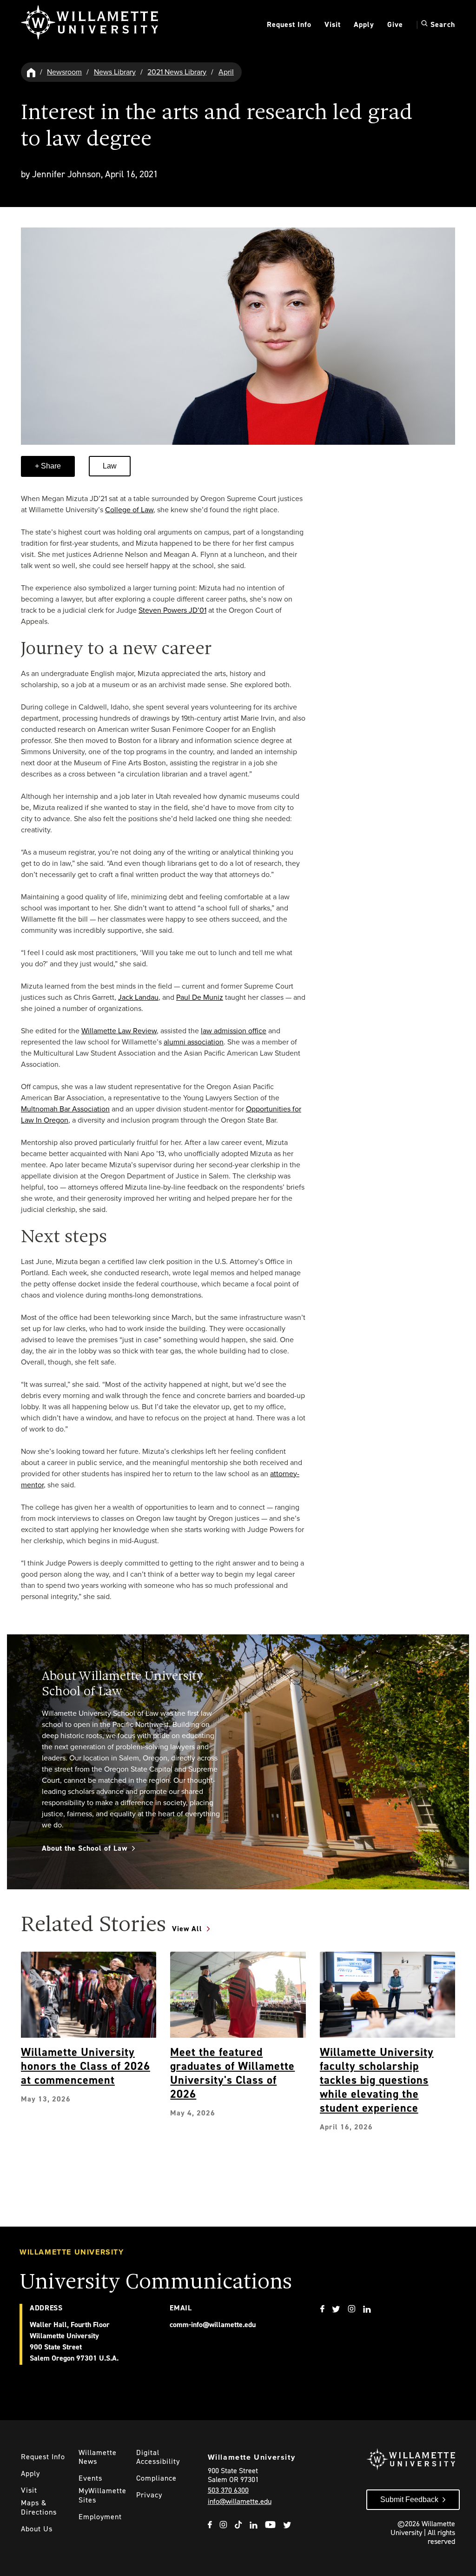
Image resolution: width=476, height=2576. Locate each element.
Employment (100, 2517)
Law (110, 466)
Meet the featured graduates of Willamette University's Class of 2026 (232, 2073)
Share (50, 466)
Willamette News (98, 2457)
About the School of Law (85, 1848)
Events (90, 2478)
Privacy (149, 2495)
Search (442, 24)
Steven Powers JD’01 (172, 610)
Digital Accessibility (158, 2457)
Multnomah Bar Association (65, 1109)
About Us (37, 2529)
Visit (333, 24)
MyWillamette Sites (102, 2495)
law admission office (234, 1031)
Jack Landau (138, 997)
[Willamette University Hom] (32, 72)
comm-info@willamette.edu (213, 2325)
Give (395, 24)
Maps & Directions (39, 2507)
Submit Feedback (409, 2499)
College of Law (129, 510)
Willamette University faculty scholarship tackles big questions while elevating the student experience (377, 2080)
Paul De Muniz (200, 997)
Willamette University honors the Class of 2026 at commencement (86, 2066)
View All (187, 1929)
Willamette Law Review (119, 1031)
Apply (364, 24)
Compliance (156, 2478)
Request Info (289, 24)
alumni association (194, 1042)
